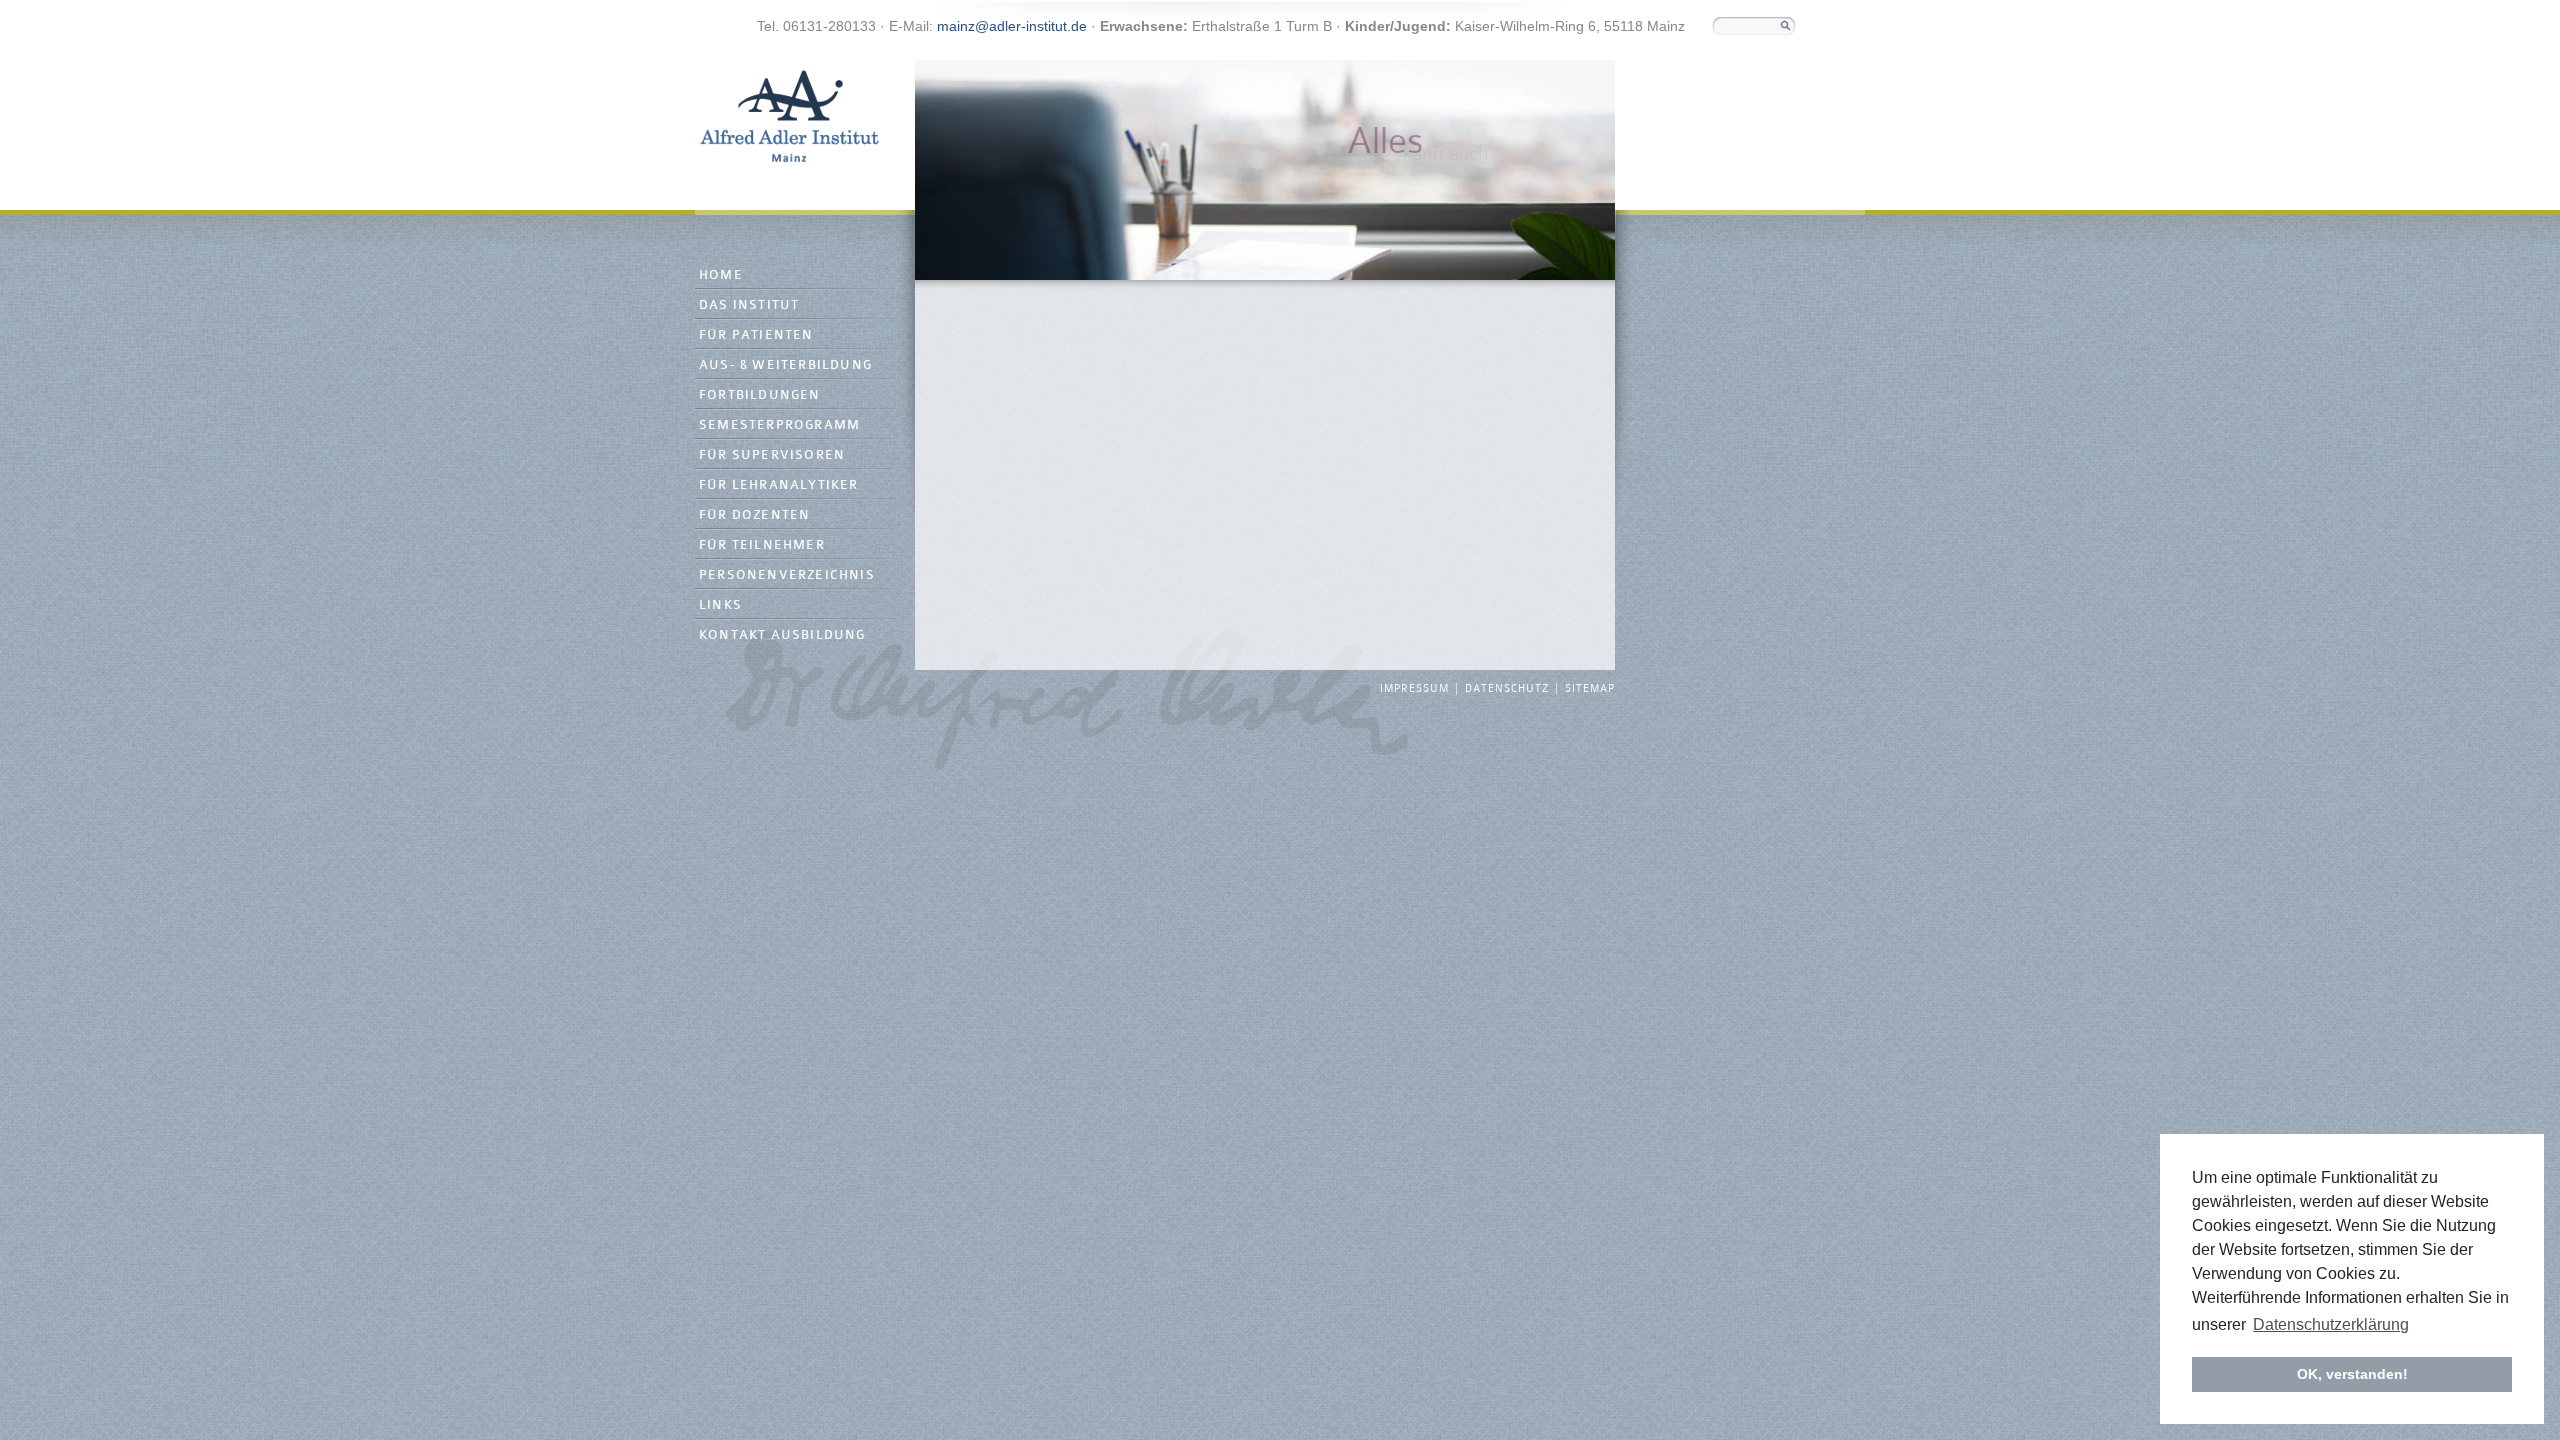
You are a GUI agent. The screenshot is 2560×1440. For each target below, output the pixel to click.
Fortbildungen (760, 395)
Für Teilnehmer (762, 545)
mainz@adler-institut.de (1012, 26)
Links (720, 605)
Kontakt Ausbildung (782, 635)
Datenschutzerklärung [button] (2331, 1324)
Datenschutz (1507, 689)
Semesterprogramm (779, 425)
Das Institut (749, 305)
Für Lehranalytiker (779, 485)
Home (721, 275)
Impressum (1414, 689)
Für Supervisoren (772, 455)
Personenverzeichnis (787, 575)
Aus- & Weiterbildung (785, 365)
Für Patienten (756, 335)
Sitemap (1590, 689)
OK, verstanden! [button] (2352, 1374)
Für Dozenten (754, 515)
